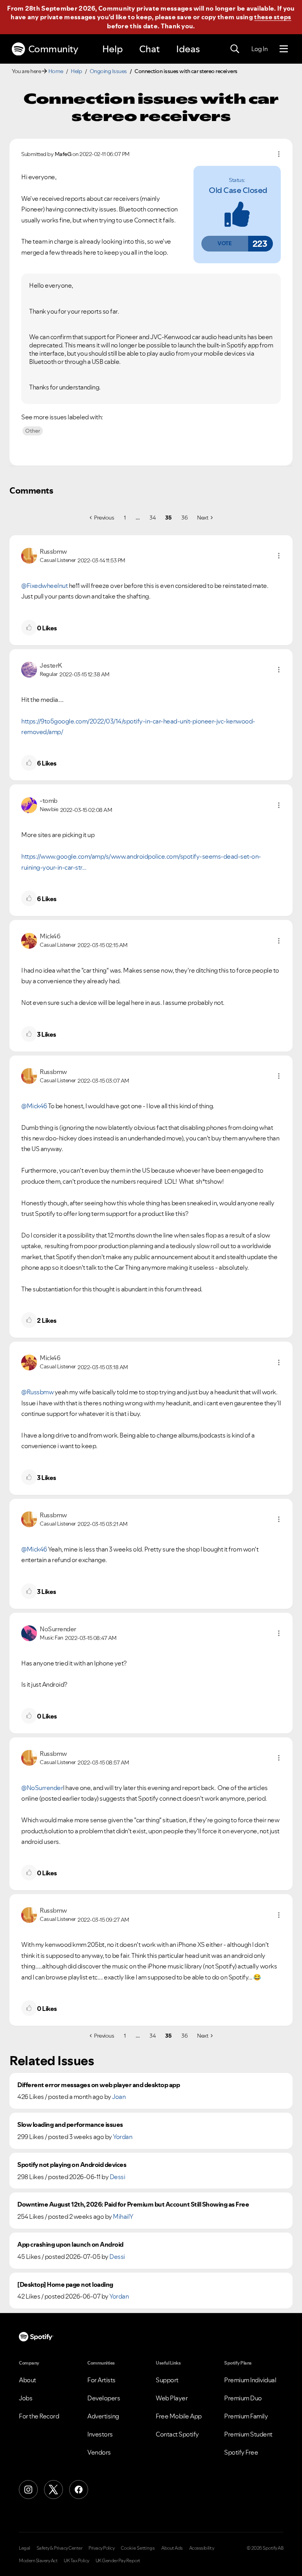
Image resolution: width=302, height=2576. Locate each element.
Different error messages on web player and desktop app (99, 2085)
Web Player (172, 2398)
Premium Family (246, 2416)
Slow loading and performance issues (70, 2125)
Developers (104, 2398)
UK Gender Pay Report (118, 2561)
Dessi (118, 2177)
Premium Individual (250, 2380)
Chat (149, 49)
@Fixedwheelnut (44, 586)
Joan (119, 2097)
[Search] (235, 49)
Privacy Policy (101, 2548)
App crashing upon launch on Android (70, 2245)
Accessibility (202, 2548)
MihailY (123, 2216)
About (28, 2380)
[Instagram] (28, 2490)
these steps (273, 17)
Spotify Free (241, 2452)
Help (112, 49)
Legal (25, 2548)
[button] (225, 244)
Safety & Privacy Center (60, 2548)
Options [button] (279, 154)
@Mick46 (34, 1106)
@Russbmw (37, 1392)
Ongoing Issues (108, 71)
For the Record (39, 2416)
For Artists (101, 2380)
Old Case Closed (238, 190)
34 (152, 518)
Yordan (122, 2137)
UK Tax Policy (76, 2561)
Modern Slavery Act (38, 2561)
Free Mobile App (179, 2416)
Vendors (99, 2452)
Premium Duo (243, 2398)
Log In (259, 49)
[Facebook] (79, 2490)
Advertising (103, 2416)
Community (53, 49)
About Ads (172, 2548)
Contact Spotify (177, 2434)
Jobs (26, 2398)
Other (33, 431)
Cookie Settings (138, 2548)
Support (167, 2380)
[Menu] (284, 49)
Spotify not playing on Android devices (72, 2165)
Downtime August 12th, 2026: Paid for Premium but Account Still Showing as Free (133, 2204)
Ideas (188, 49)
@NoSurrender (42, 1788)
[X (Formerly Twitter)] (53, 2490)
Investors (100, 2434)
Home (56, 71)
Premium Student (248, 2434)
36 (184, 518)
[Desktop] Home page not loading (65, 2285)
